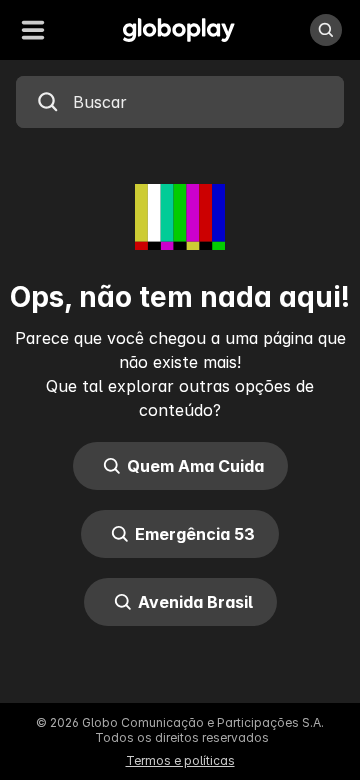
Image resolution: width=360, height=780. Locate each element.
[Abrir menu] (33, 30)
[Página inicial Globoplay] (179, 30)
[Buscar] (326, 30)
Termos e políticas (180, 760)
